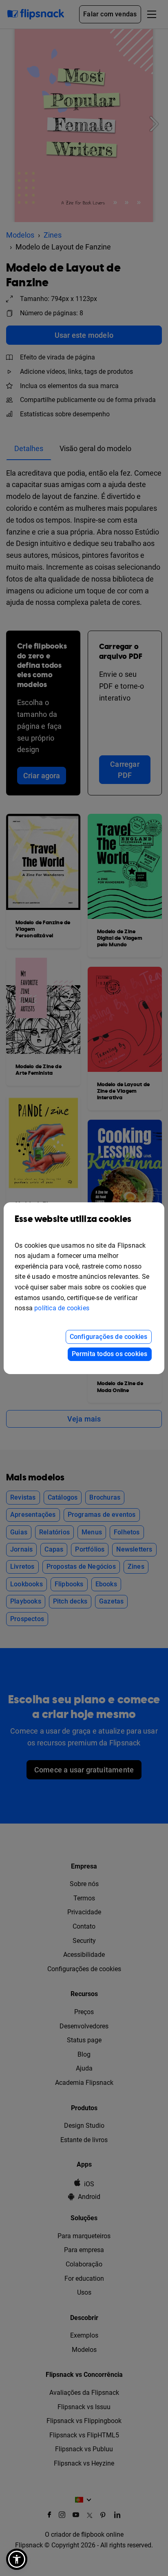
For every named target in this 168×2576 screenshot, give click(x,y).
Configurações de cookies (109, 1337)
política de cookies (62, 1308)
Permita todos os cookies (110, 1354)
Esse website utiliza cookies (73, 1219)
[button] (17, 2559)
